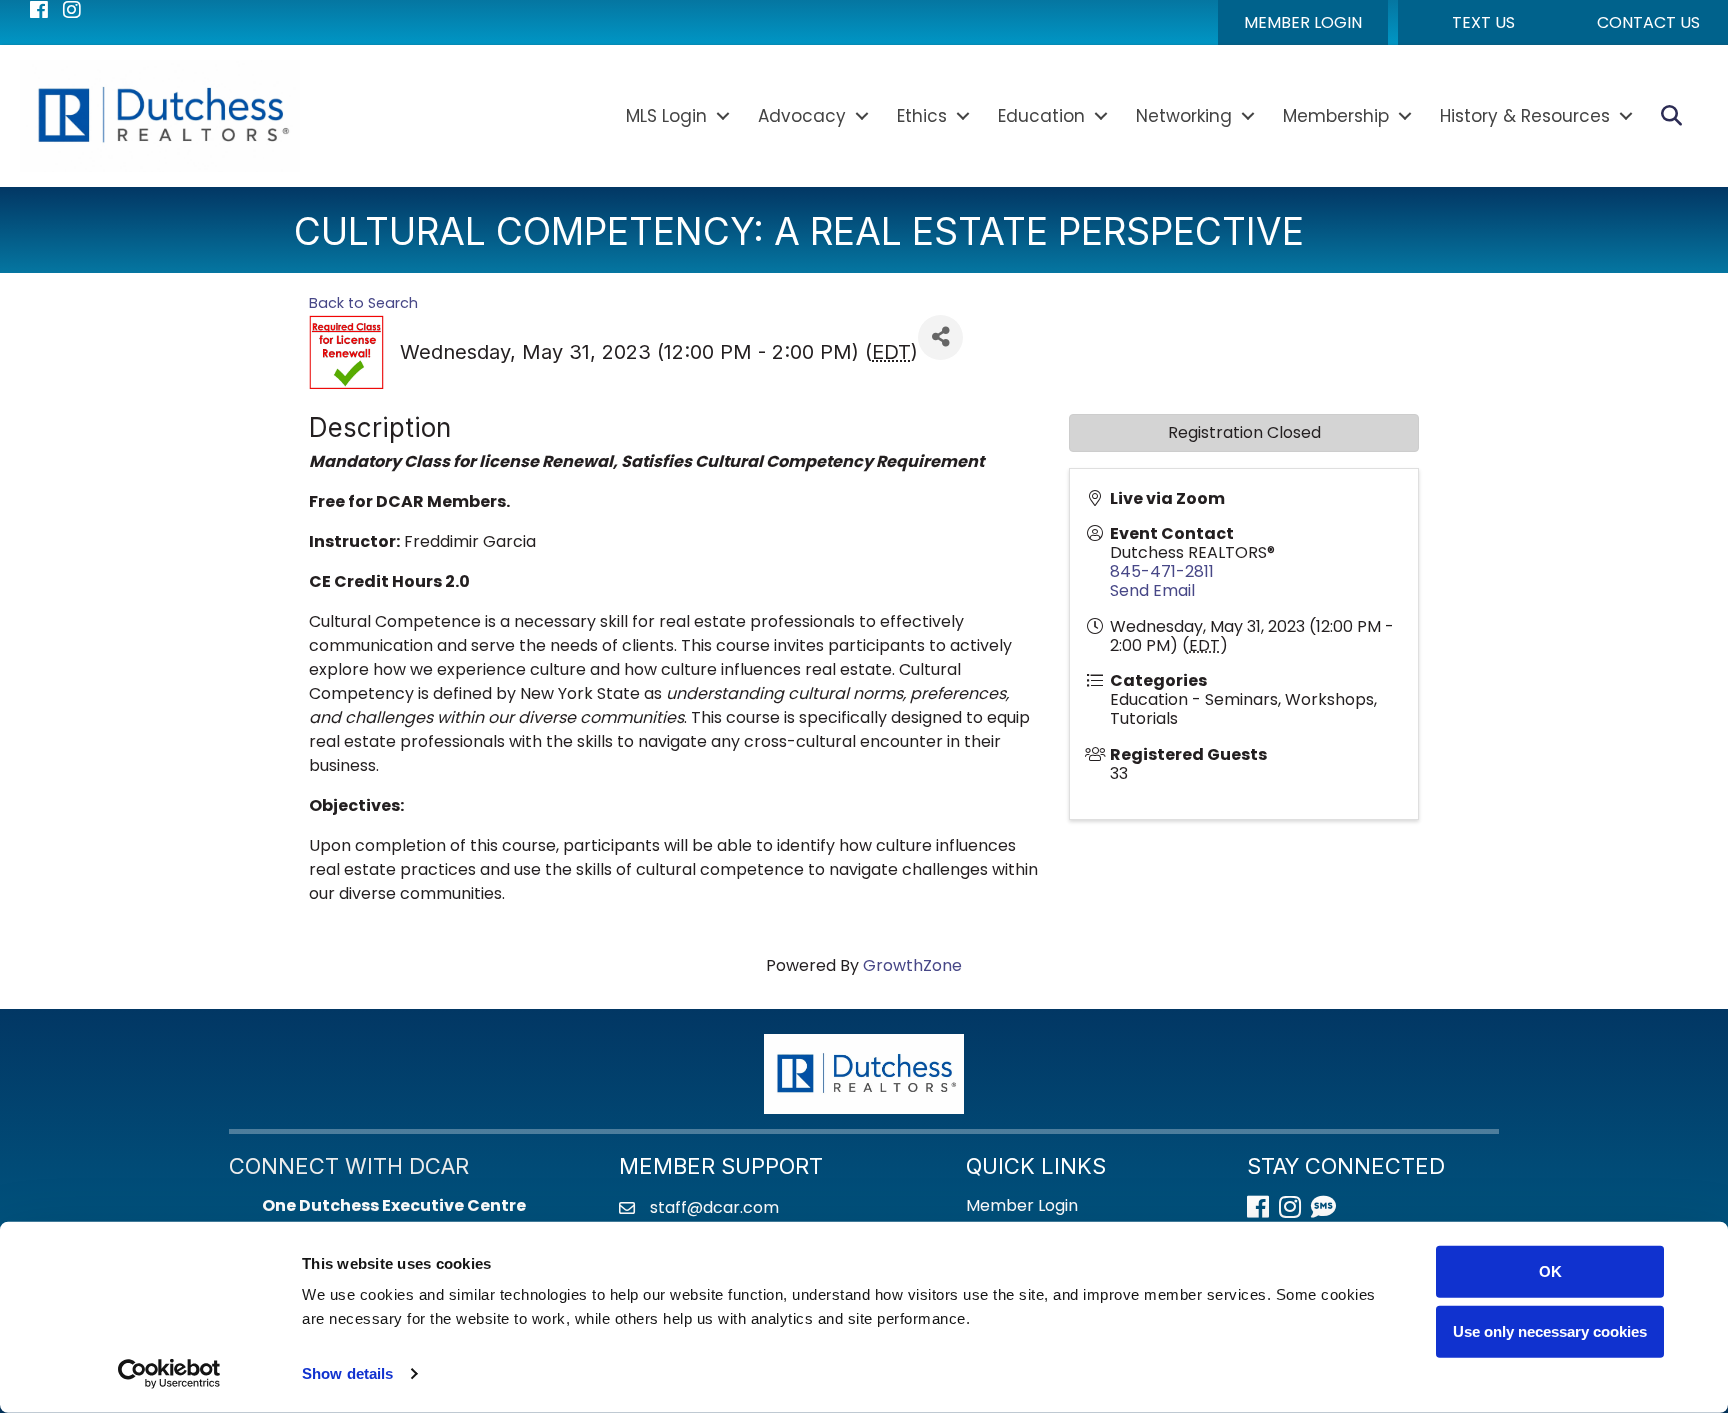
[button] (1303, 22)
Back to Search (363, 303)
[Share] (940, 337)
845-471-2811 (1162, 571)
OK (1550, 1271)
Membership (1336, 116)
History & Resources (1525, 116)
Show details (347, 1373)
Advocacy (802, 116)
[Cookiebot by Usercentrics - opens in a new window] (169, 1374)
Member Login (1022, 1205)
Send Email (1152, 590)
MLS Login (666, 116)
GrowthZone (912, 965)
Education (1041, 116)
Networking (1184, 116)
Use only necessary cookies (1550, 1330)
